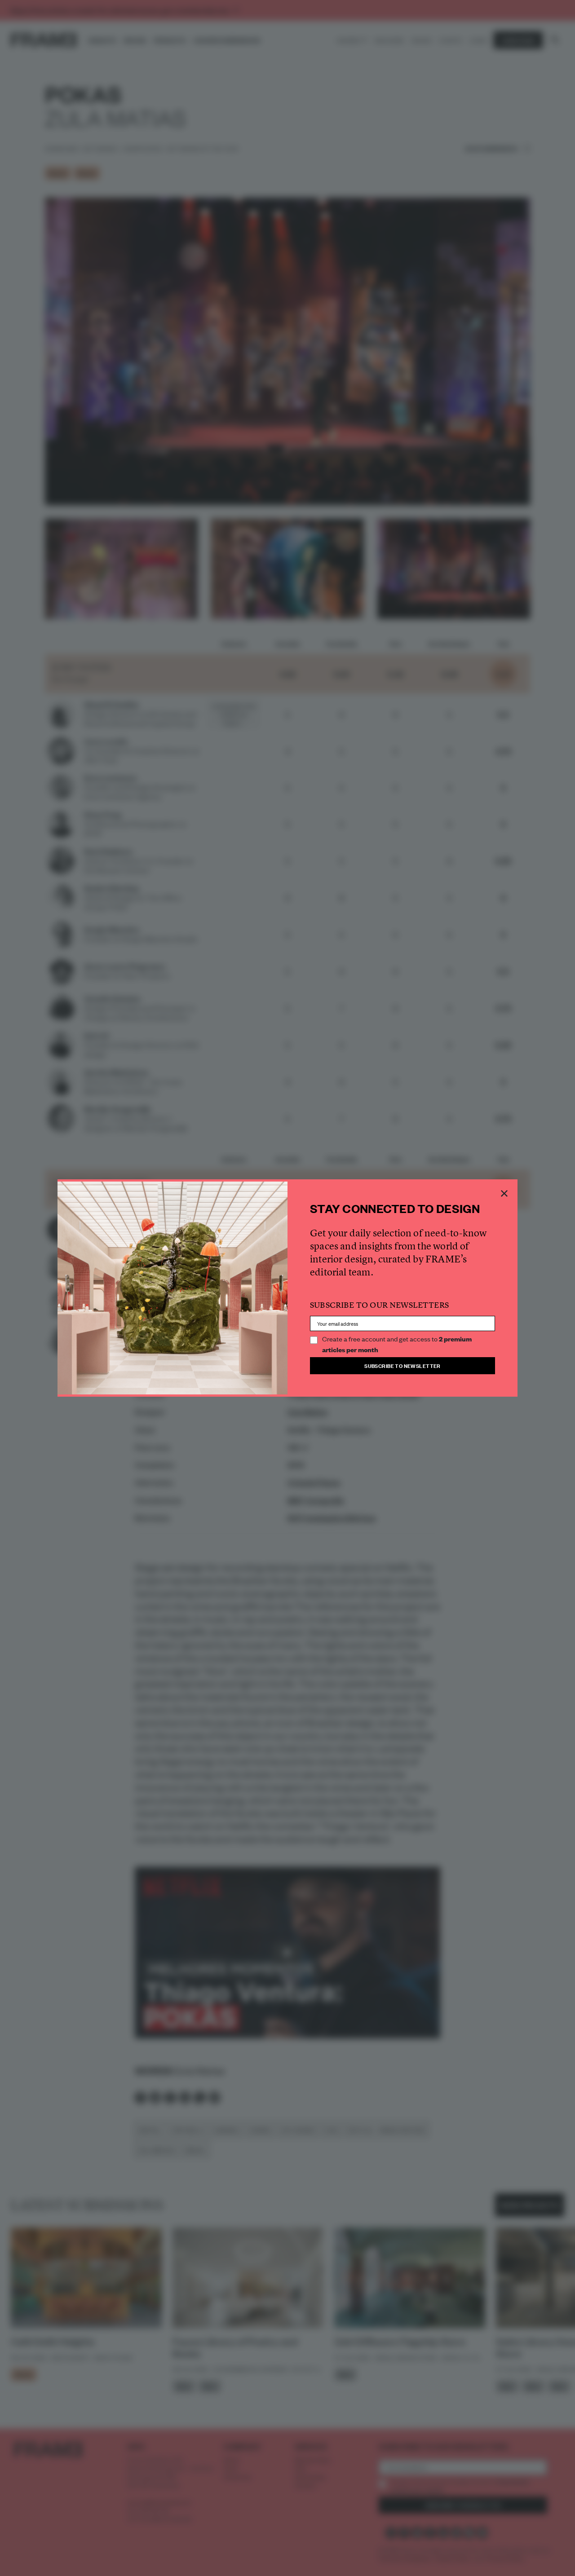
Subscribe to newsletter (402, 1365)
